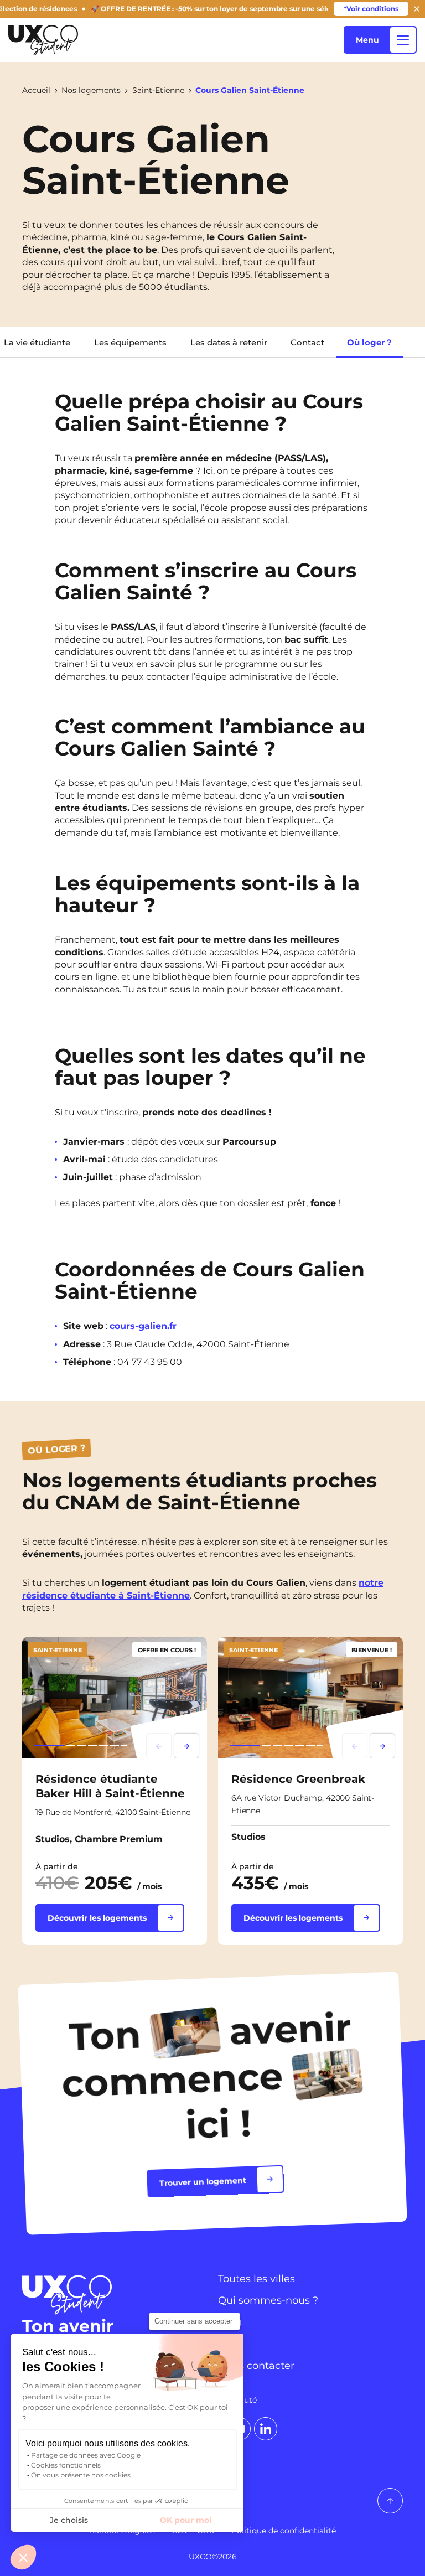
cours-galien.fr (143, 1326)
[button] (23, 2557)
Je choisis (69, 2520)
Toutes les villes (256, 2279)
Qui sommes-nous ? (268, 2300)
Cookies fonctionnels (66, 2465)
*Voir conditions (371, 9)
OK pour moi (186, 2520)
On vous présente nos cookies (81, 2475)
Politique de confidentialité (284, 2531)
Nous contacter (256, 2366)
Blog (230, 2322)
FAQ (229, 2344)
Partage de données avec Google (86, 2455)
